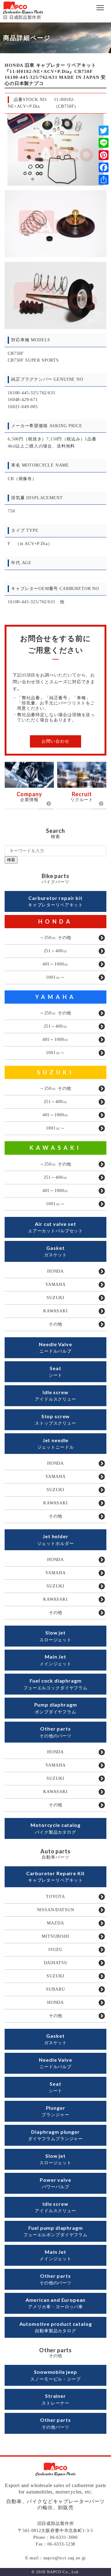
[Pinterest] (104, 155)
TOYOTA (55, 1897)
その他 (56, 1324)
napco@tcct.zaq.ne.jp (65, 2558)
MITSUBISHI (55, 1936)
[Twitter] (104, 130)
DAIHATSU (56, 1963)
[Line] (104, 143)
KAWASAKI (55, 1148)
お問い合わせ (55, 741)
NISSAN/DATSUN (56, 1910)
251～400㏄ (56, 951)
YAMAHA (56, 997)
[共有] (104, 180)
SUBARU (55, 1989)
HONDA (55, 921)
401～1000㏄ (56, 964)
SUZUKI (55, 1072)
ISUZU (55, 1950)
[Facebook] (104, 167)
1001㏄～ (55, 977)
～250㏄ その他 (56, 938)
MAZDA (55, 1923)
